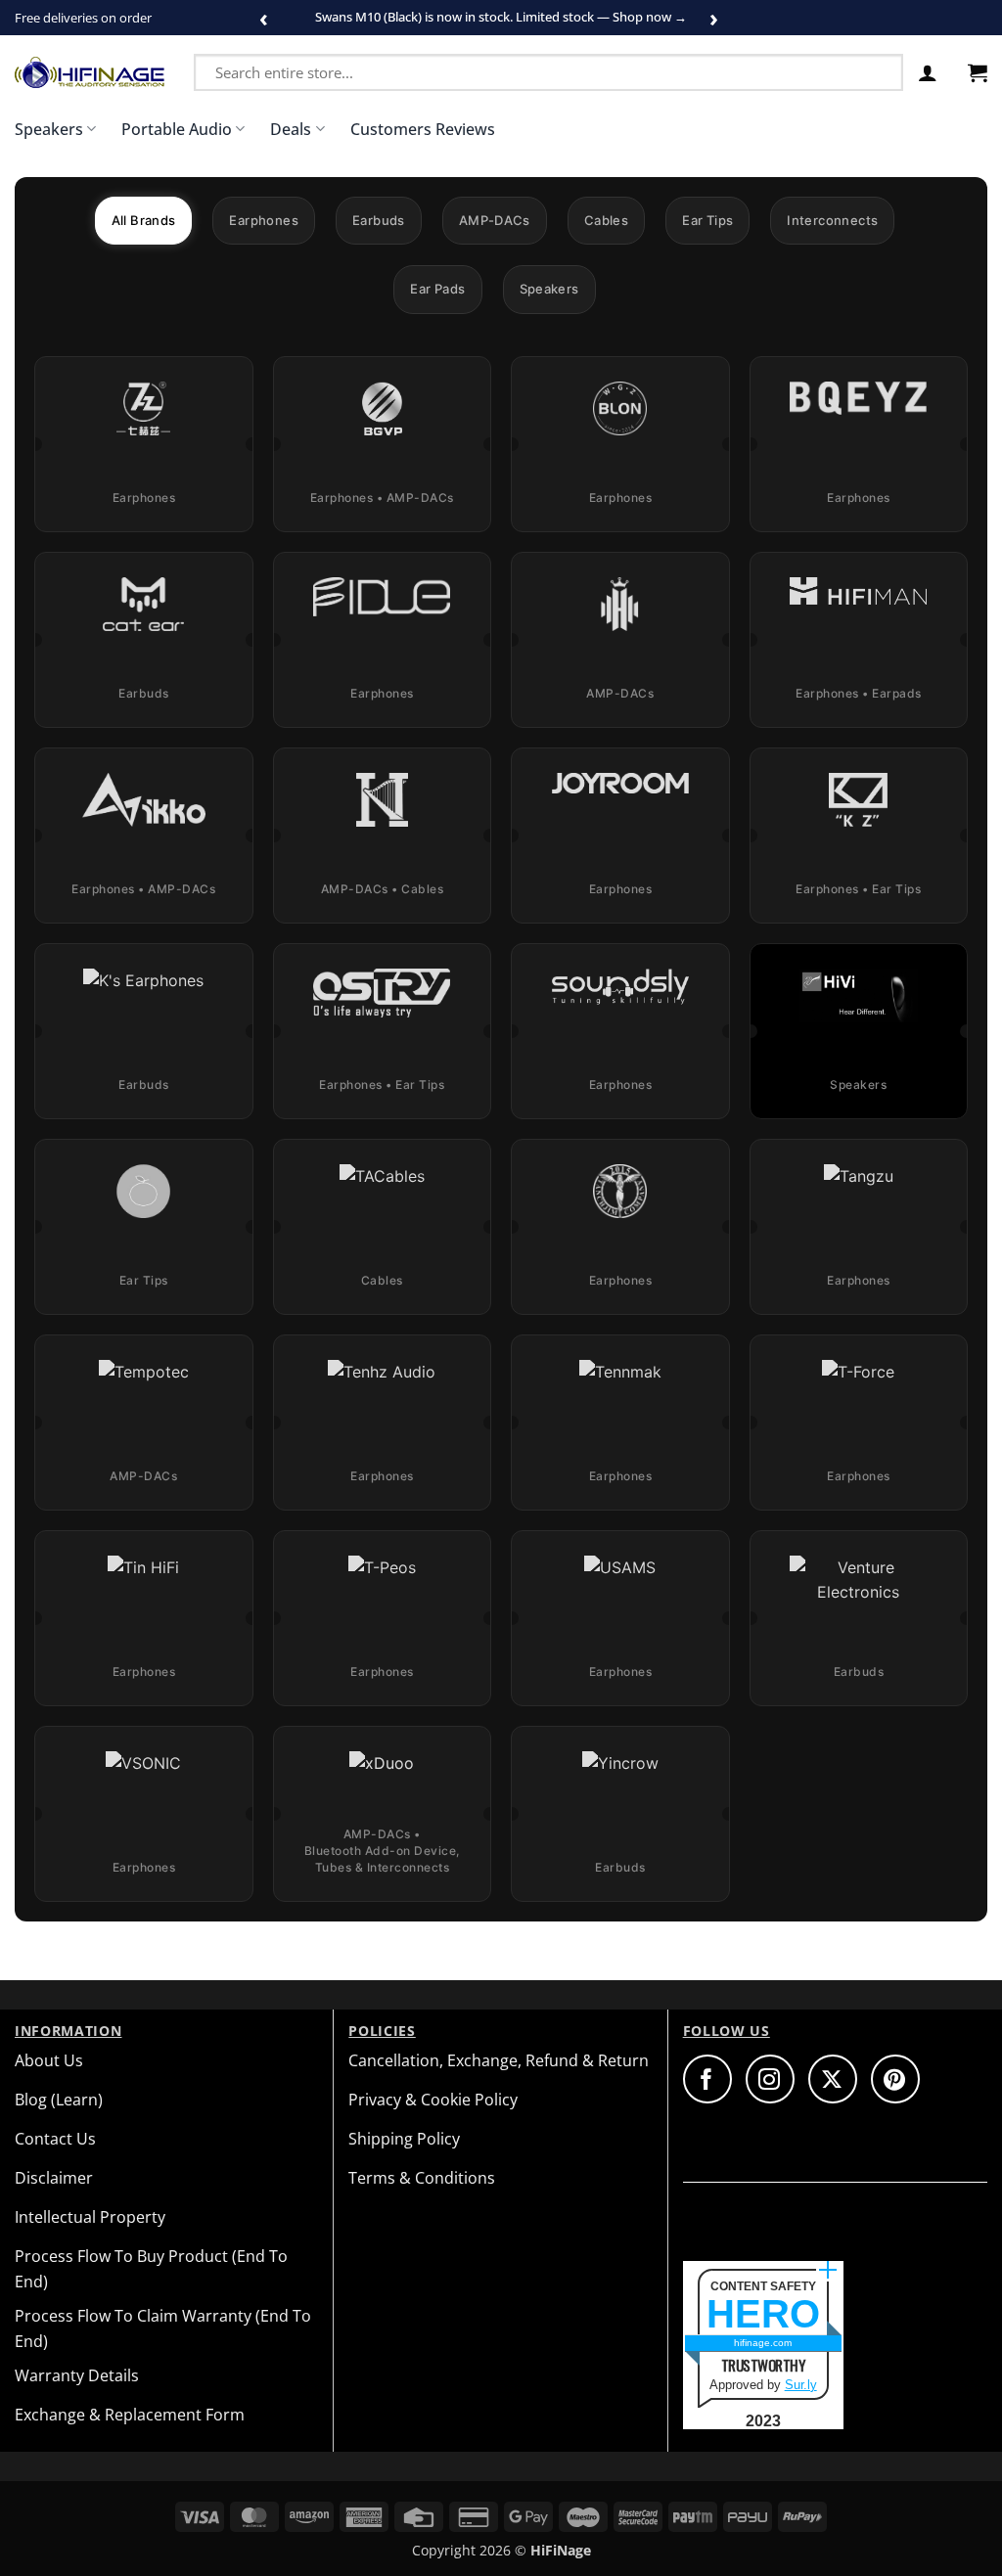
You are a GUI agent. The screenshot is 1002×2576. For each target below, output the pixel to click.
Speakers (49, 129)
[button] (928, 72)
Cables (606, 220)
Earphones (264, 220)
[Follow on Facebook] (707, 2079)
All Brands (144, 220)
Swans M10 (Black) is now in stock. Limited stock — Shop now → (501, 17)
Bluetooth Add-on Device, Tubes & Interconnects (382, 1859)
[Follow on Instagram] (770, 2079)
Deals (291, 129)
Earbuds (379, 220)
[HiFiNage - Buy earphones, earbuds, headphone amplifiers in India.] (90, 72)
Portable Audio (177, 129)
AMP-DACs (495, 220)
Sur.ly (801, 2385)
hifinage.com (763, 2343)
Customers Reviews (423, 129)
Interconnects (832, 220)
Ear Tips (707, 220)
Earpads (897, 693)
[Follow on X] (833, 2079)
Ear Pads (437, 289)
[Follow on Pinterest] (895, 2079)
